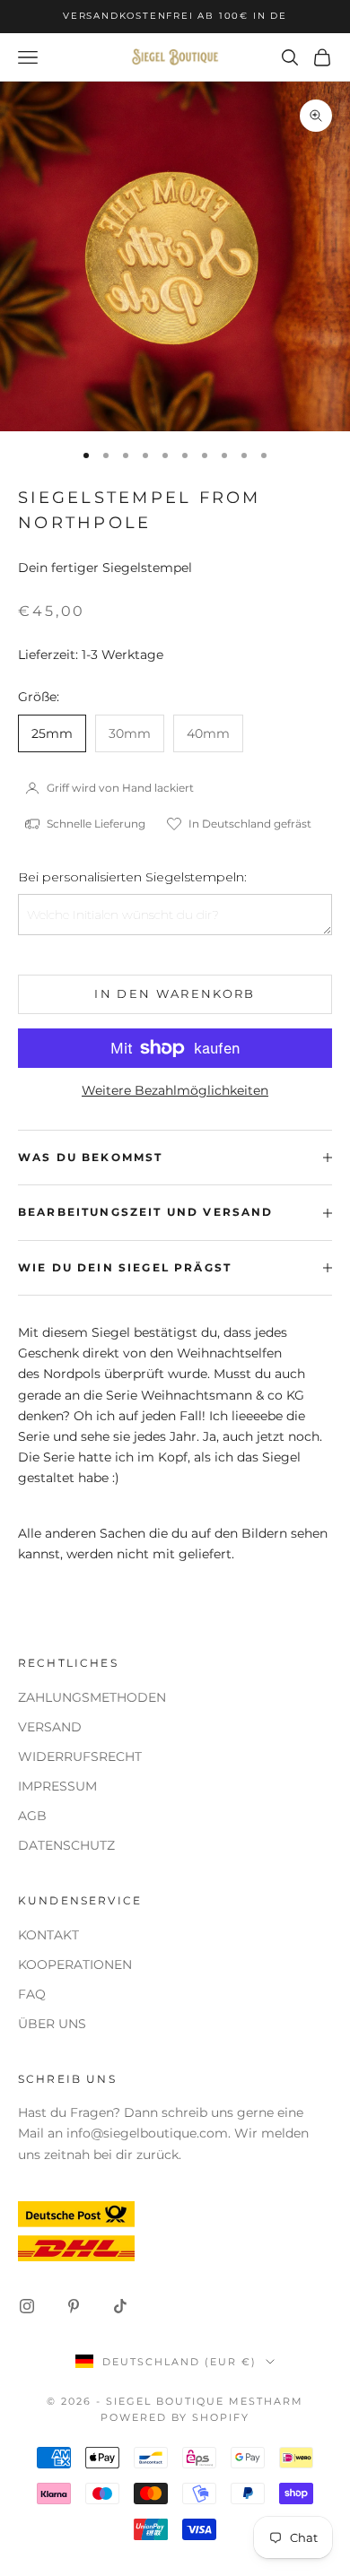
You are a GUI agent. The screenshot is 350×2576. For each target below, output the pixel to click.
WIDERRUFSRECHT (80, 1756)
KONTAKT (48, 1935)
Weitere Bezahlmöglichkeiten (175, 1090)
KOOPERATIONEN (75, 1965)
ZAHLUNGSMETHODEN (92, 1697)
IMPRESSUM (57, 1786)
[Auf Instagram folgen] (27, 2306)
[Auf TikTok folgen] (120, 2306)
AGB (32, 1816)
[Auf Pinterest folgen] (74, 2306)
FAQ (32, 1994)
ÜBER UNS (52, 2024)
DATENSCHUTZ (66, 1845)
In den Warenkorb (175, 993)
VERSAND (50, 1727)
